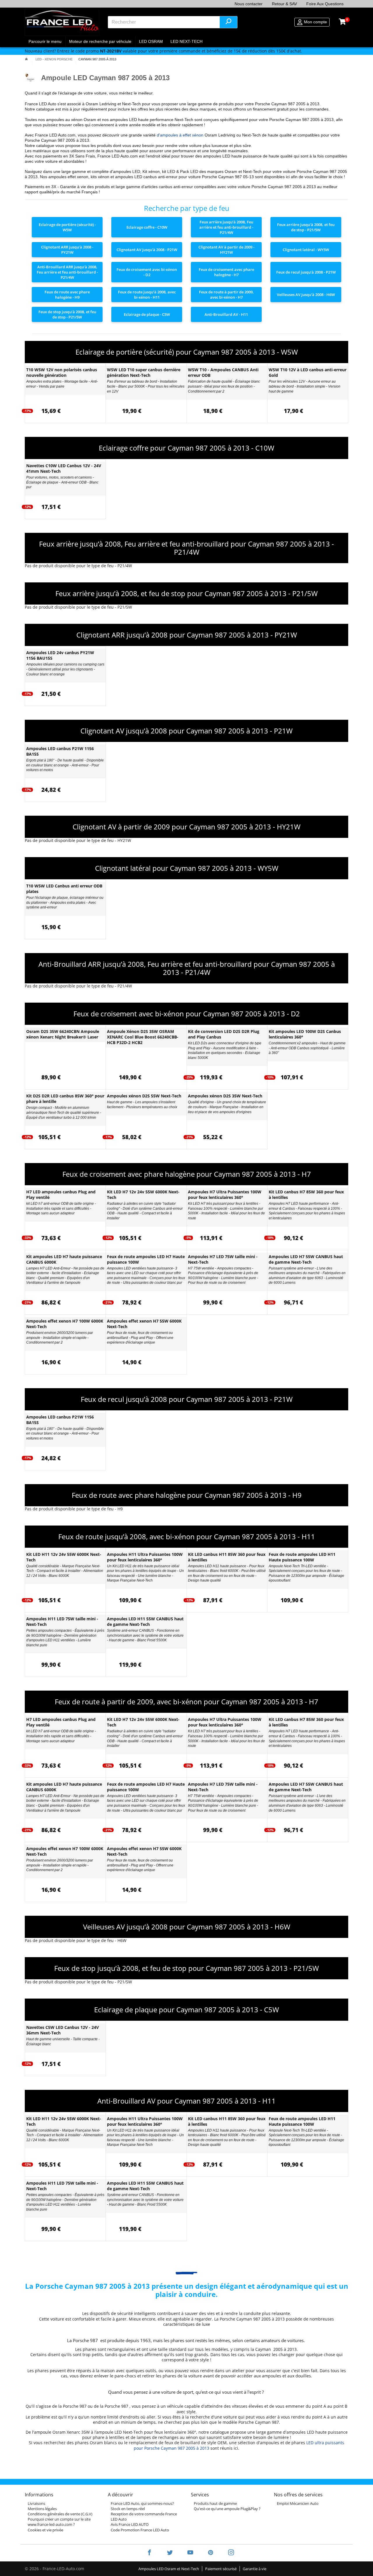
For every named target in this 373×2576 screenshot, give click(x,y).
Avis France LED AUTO (130, 2524)
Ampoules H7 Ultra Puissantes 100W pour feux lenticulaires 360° (225, 1195)
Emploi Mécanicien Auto (298, 2503)
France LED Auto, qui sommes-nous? (142, 2503)
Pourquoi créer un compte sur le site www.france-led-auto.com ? (59, 2522)
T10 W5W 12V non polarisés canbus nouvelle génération (62, 372)
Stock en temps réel (128, 2509)
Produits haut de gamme (215, 2503)
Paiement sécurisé (221, 2569)
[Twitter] (170, 2553)
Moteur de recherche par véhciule (100, 41)
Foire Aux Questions (325, 4)
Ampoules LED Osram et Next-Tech (169, 2569)
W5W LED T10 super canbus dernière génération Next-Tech (144, 372)
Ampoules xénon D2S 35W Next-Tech (225, 1096)
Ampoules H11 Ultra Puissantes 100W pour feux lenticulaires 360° (145, 1557)
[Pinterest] (211, 2553)
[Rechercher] (228, 22)
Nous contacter (249, 4)
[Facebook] (149, 2553)
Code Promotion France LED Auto (140, 2530)
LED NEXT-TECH (186, 41)
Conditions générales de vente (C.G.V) (60, 2514)
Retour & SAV (284, 4)
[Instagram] (227, 2553)
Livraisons (36, 2503)
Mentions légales (42, 2509)
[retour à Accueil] (26, 59)
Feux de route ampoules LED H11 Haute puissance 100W (302, 1557)
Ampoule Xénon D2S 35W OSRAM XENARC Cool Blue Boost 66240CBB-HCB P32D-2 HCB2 (143, 1037)
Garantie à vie (255, 2569)
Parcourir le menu (45, 41)
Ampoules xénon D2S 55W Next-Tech (144, 1096)
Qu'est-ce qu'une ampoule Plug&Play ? (227, 2509)
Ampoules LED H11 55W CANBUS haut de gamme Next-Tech (145, 1621)
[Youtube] (190, 2553)
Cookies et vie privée (45, 2530)
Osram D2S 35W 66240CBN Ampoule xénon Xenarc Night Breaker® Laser (63, 1034)
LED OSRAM (151, 41)
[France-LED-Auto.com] (62, 22)
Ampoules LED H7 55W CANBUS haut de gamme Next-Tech (306, 1259)
